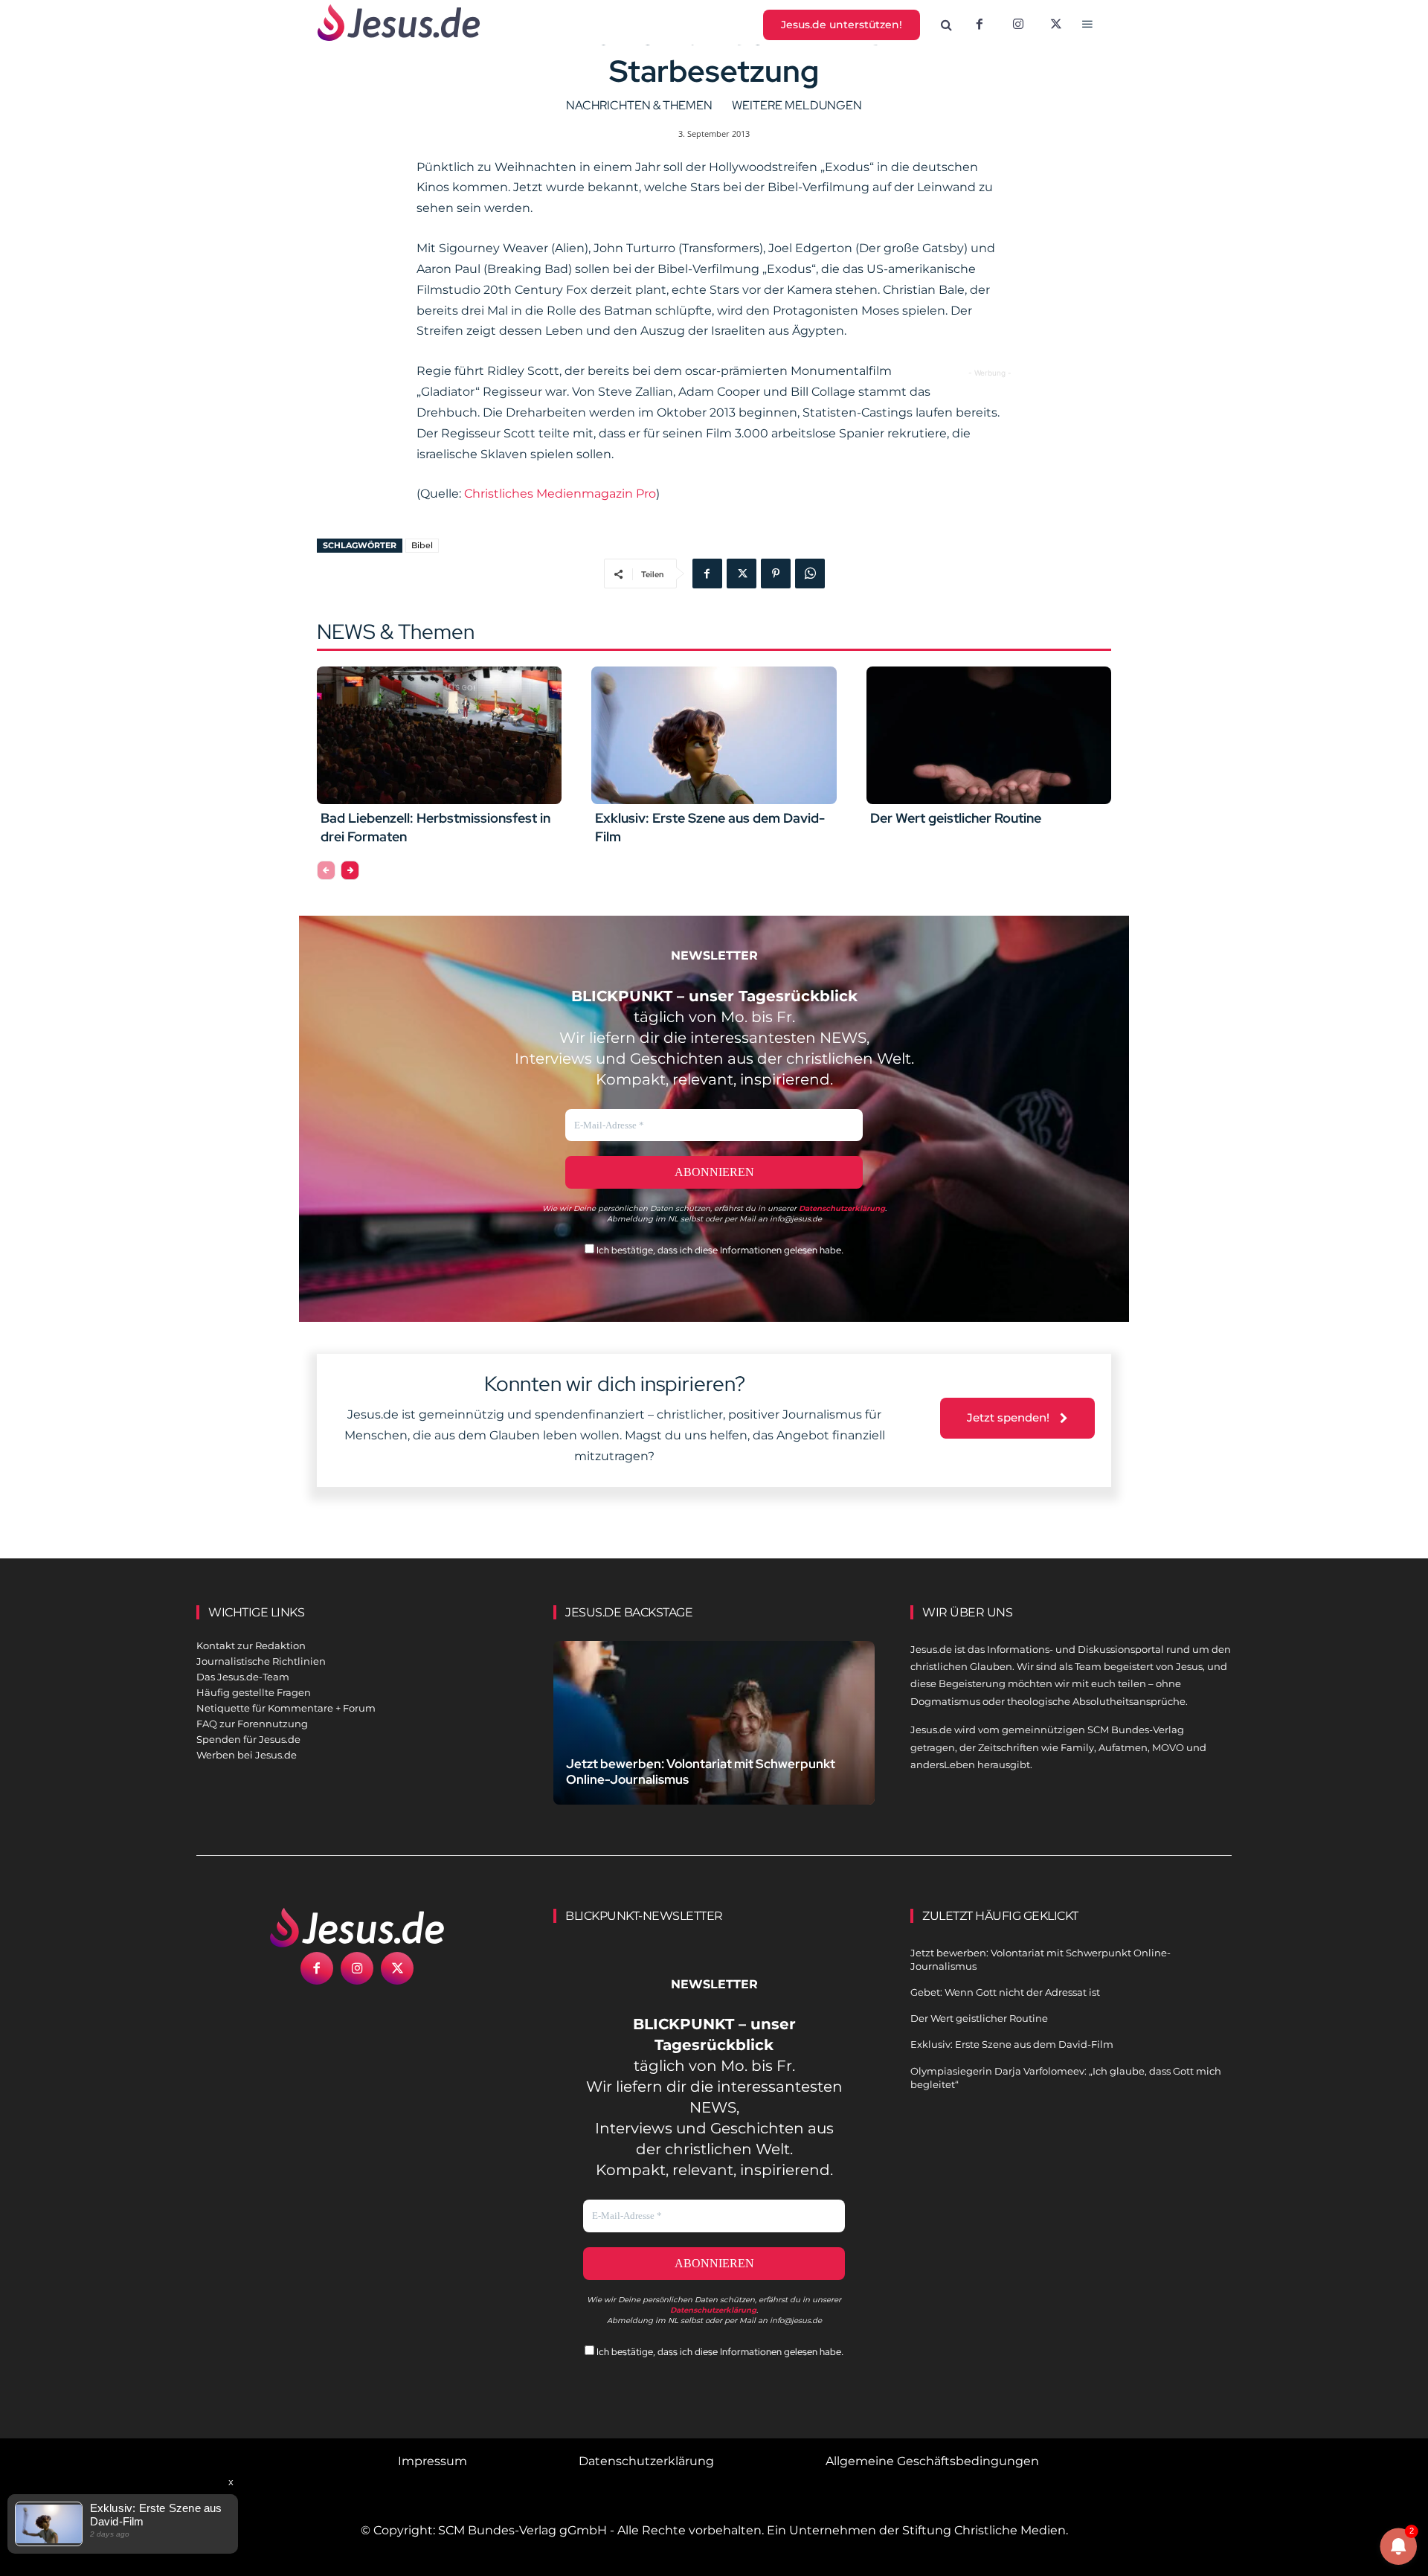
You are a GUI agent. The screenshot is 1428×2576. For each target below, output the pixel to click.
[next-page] (350, 870)
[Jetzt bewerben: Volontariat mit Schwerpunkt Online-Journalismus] (714, 1740)
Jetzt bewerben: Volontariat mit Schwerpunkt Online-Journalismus (701, 1772)
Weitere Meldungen (797, 105)
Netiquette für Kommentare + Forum (286, 1708)
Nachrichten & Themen (639, 105)
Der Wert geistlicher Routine (956, 818)
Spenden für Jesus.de (248, 1739)
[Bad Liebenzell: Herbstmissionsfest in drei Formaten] (439, 735)
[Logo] (357, 1927)
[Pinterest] (776, 574)
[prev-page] (326, 870)
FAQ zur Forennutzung (252, 1724)
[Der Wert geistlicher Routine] (989, 735)
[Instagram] (1018, 25)
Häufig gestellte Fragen (254, 1692)
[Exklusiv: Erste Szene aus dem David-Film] (714, 735)
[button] (947, 25)
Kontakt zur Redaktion (251, 1645)
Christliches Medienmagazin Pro (560, 494)
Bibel (422, 545)
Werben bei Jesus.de (247, 1755)
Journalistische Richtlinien (261, 1661)
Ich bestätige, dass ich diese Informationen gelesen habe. (719, 1250)
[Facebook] (980, 25)
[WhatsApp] (810, 574)
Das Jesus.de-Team (243, 1677)
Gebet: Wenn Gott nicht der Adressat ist (1005, 1992)
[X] (1057, 25)
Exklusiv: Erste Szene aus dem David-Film (1012, 2044)
